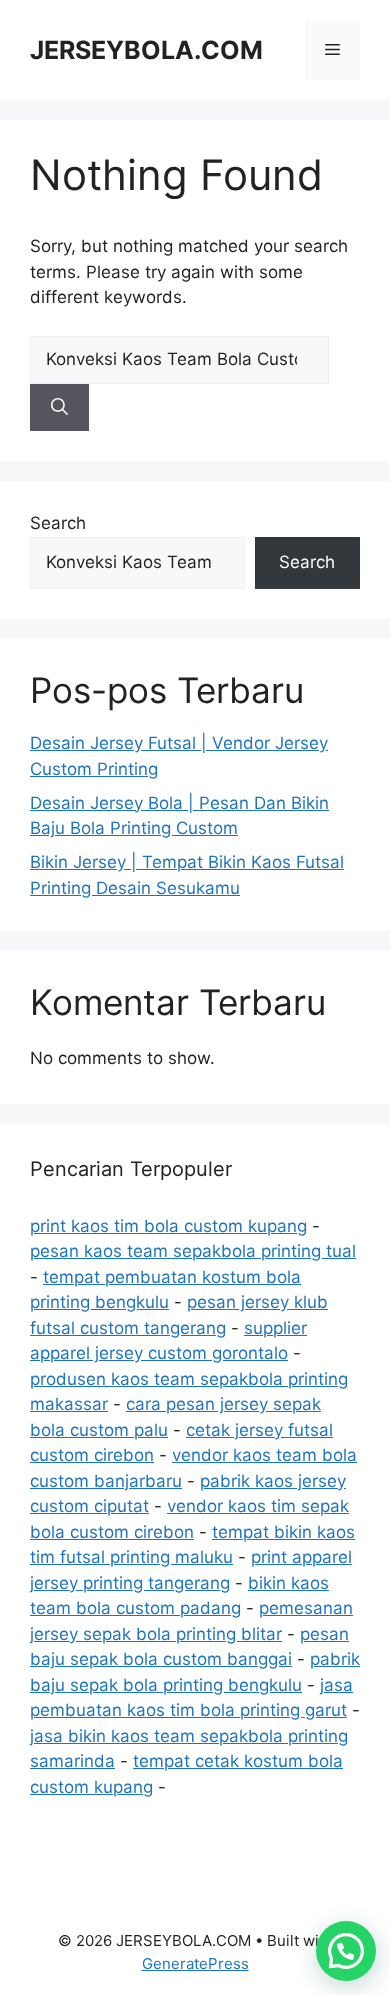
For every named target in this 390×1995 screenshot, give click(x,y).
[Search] (59, 408)
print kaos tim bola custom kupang (168, 1226)
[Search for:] (179, 359)
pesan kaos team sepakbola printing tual (193, 1251)
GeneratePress (195, 1963)
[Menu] (332, 50)
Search (58, 523)
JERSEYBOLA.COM (146, 50)
